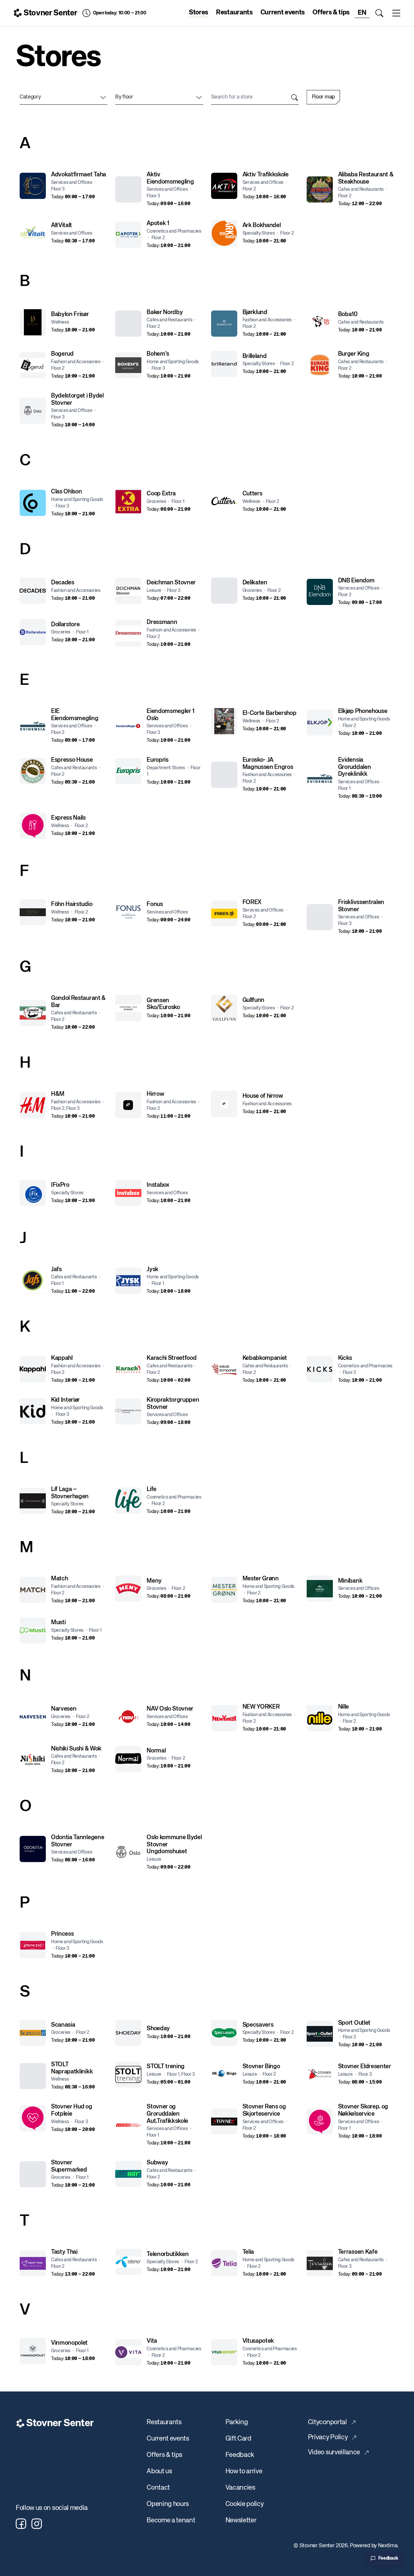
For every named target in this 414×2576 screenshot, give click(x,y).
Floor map (323, 97)
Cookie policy (245, 2504)
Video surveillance (334, 2452)
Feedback (240, 2455)
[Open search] (379, 13)
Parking (237, 2422)
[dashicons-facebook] (21, 2524)
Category (30, 97)
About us (159, 2471)
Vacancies (240, 2488)
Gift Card (238, 2439)
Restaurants (234, 13)
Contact (158, 2488)
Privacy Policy (328, 2437)
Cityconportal (327, 2422)
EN (362, 13)
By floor (124, 97)
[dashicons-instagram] (37, 2524)
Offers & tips (331, 13)
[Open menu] (396, 13)
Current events (283, 13)
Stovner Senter (50, 13)
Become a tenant (171, 2521)
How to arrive (244, 2471)
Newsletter (241, 2521)
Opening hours (168, 2504)
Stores (198, 13)
